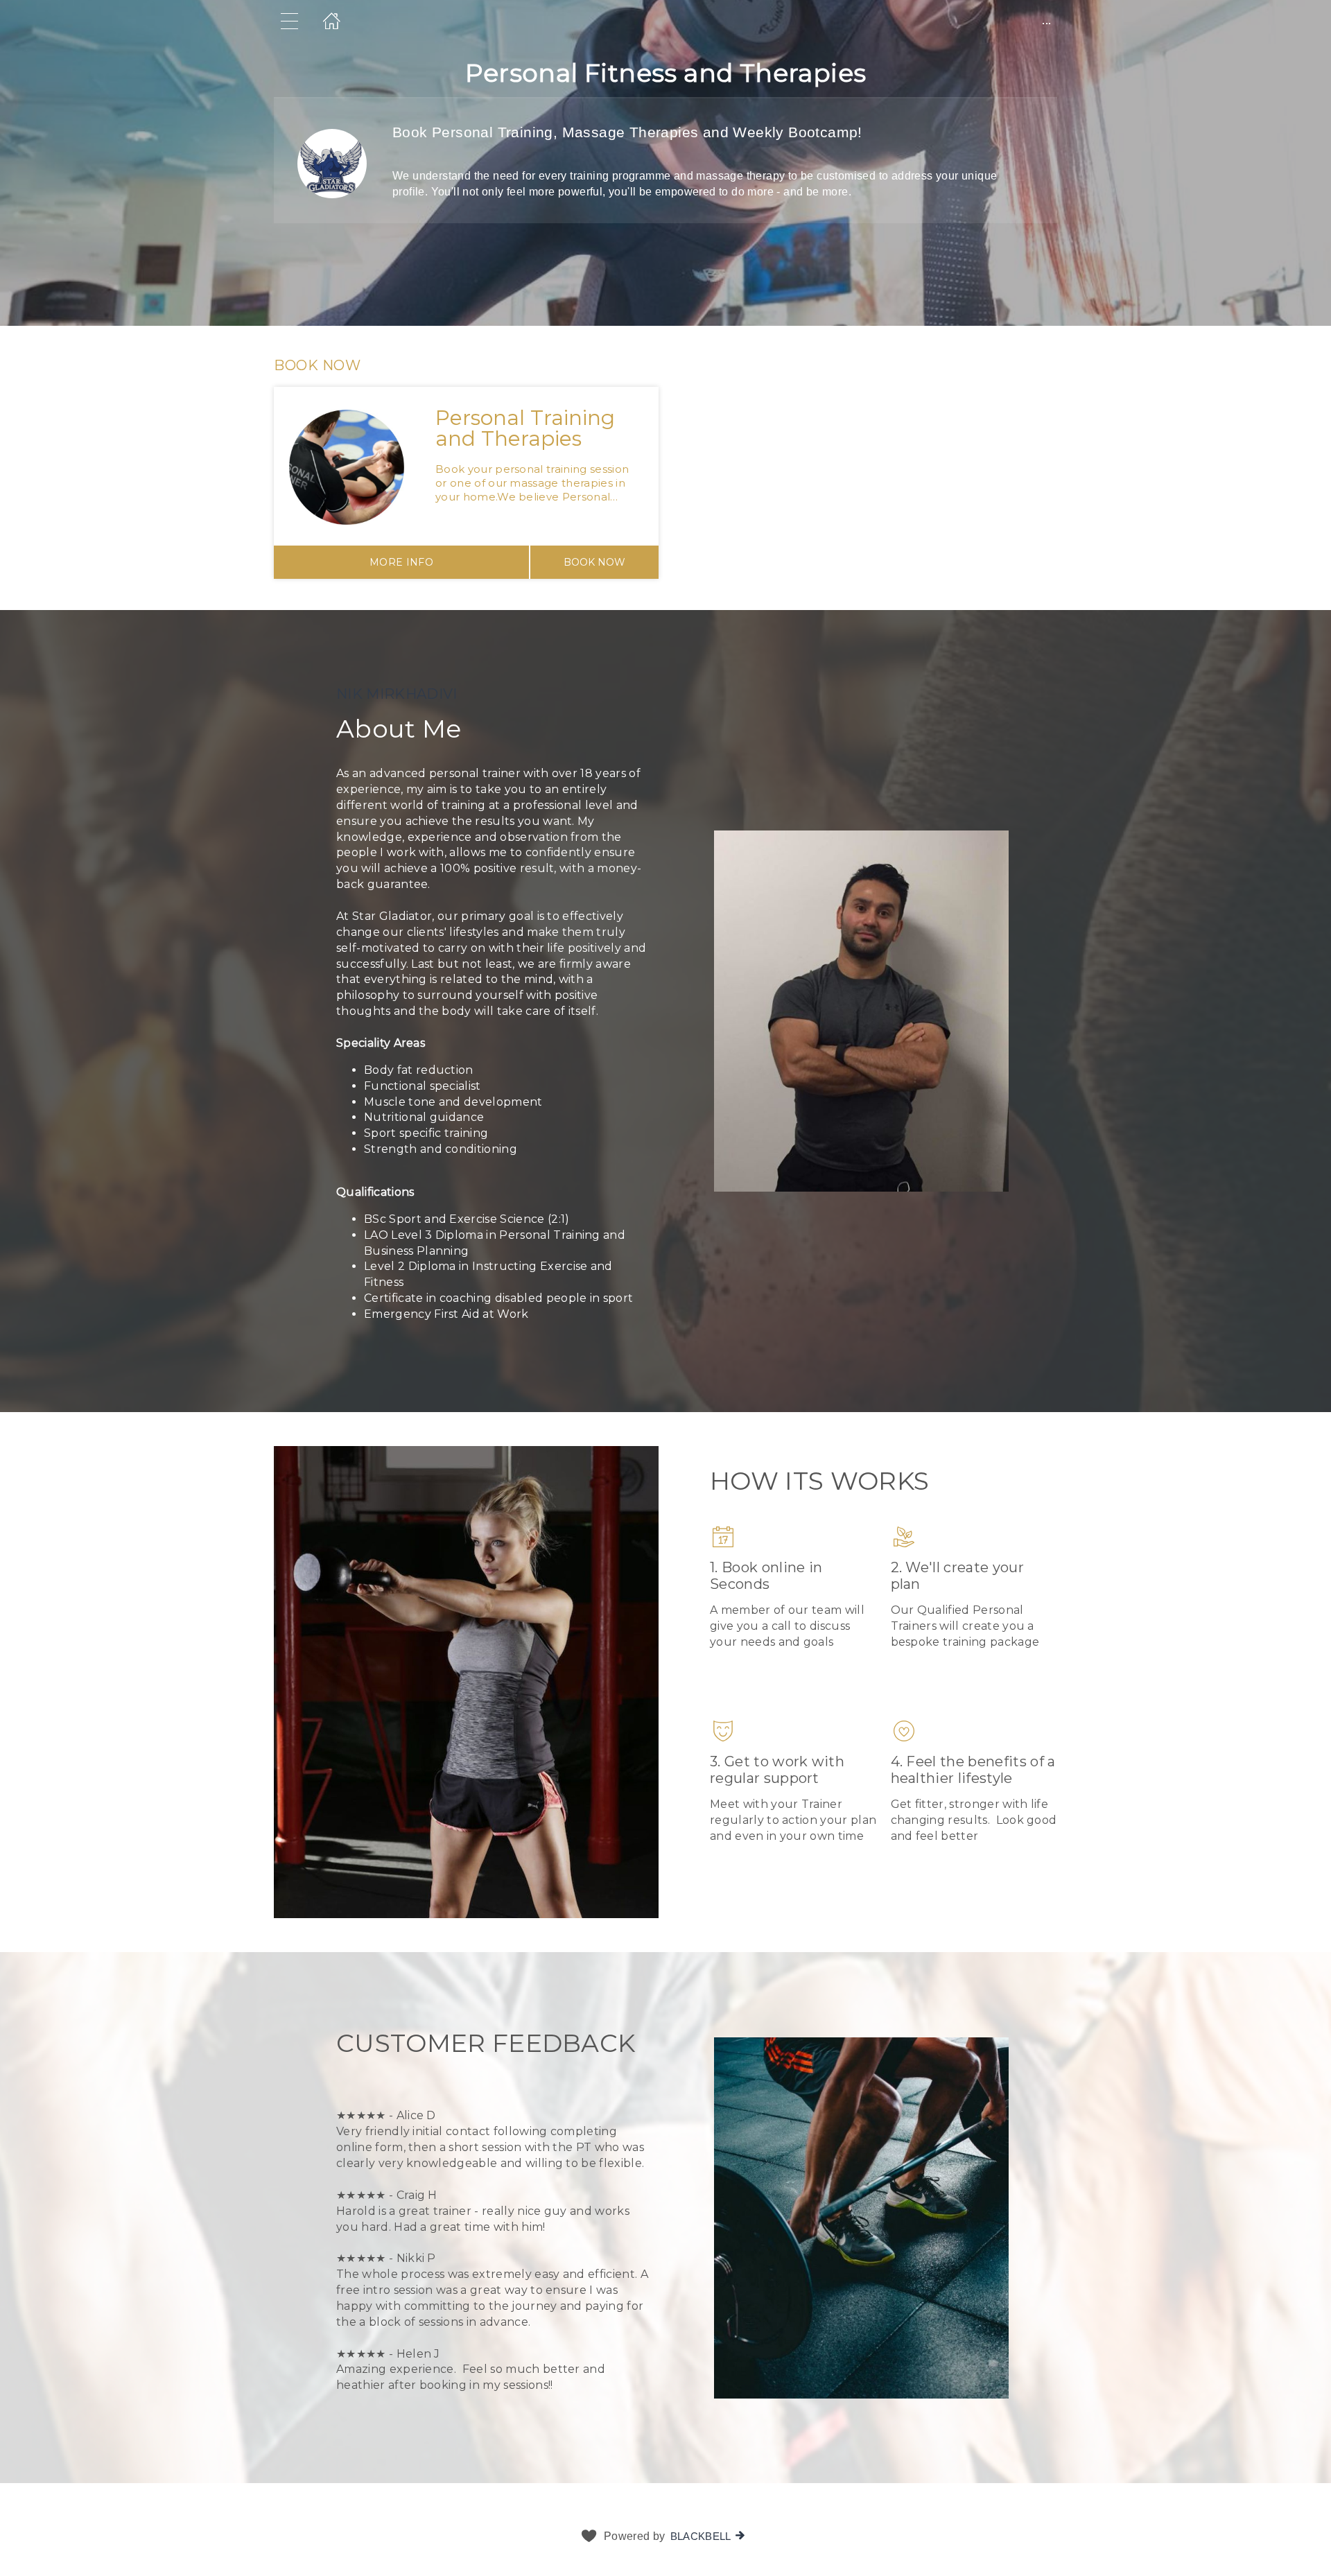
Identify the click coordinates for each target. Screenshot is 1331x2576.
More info (401, 562)
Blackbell (701, 2536)
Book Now (594, 562)
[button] (665, 468)
